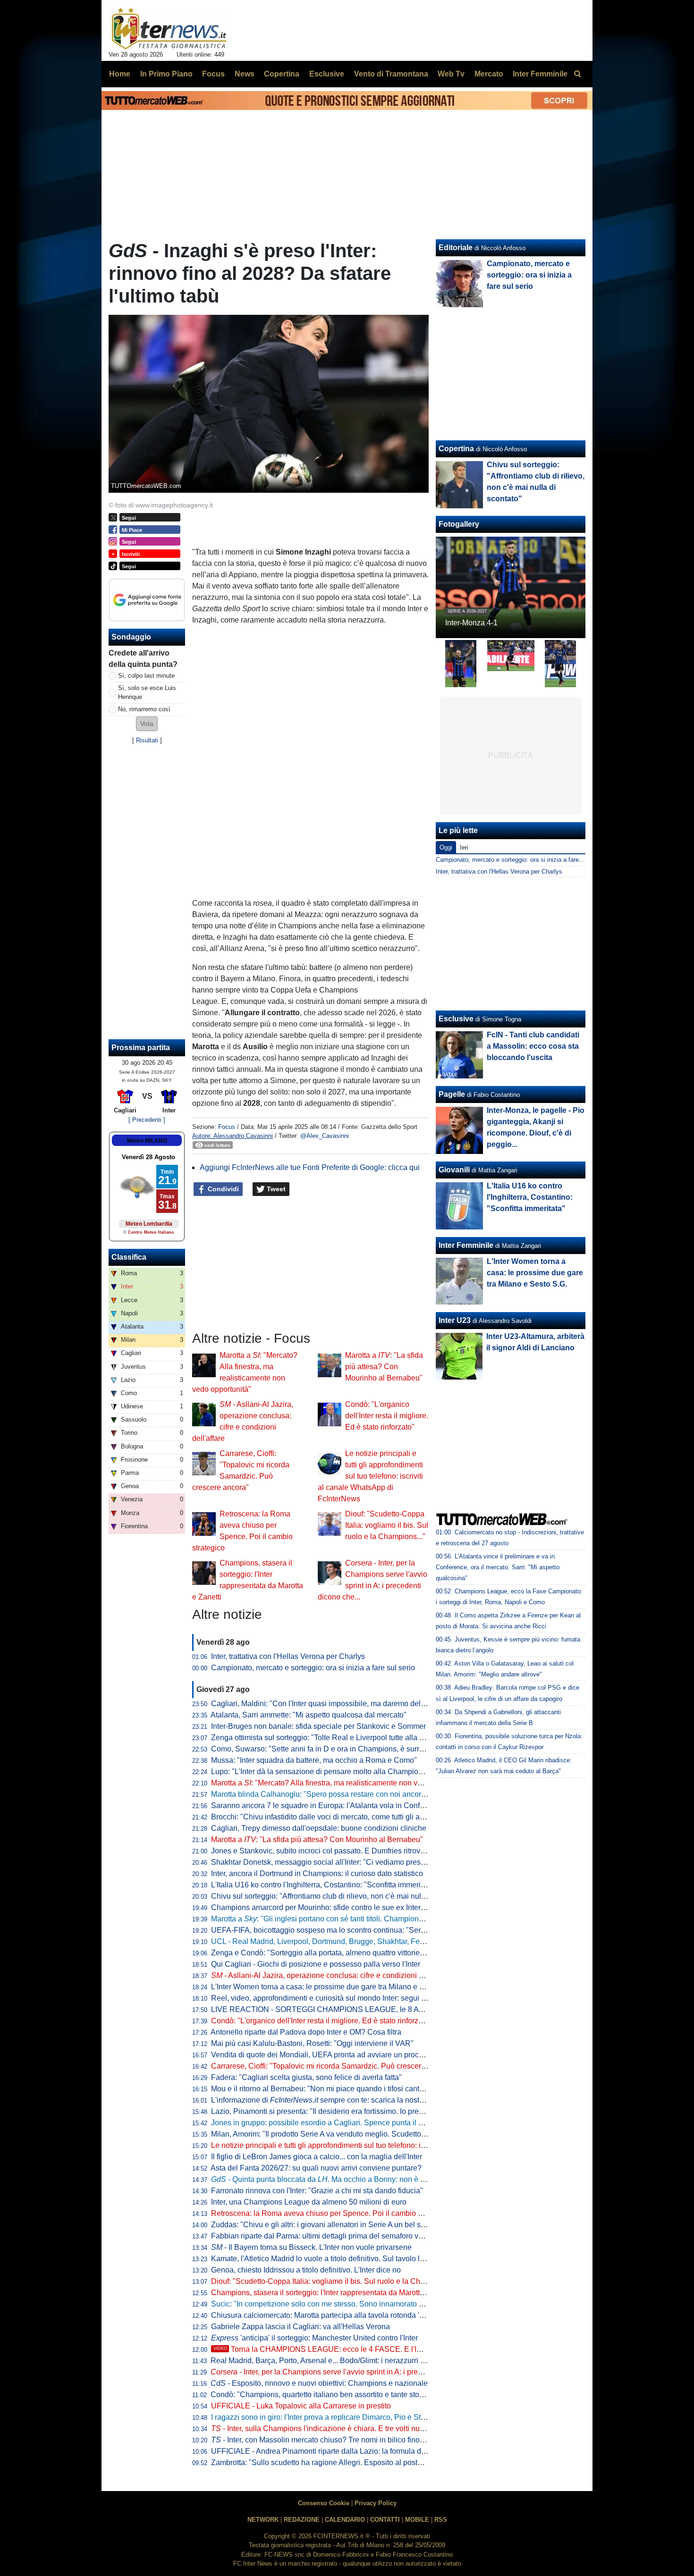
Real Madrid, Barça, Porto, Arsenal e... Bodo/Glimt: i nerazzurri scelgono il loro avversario (359, 2361)
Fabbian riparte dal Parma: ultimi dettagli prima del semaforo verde (322, 2236)
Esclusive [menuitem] (327, 74)
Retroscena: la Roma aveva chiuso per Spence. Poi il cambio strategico (331, 2213)
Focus (227, 1127)
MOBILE (417, 2520)
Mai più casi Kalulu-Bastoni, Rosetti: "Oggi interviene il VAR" (312, 2043)
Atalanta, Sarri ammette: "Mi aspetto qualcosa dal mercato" (309, 1715)
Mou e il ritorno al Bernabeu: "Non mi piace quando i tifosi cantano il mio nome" (343, 2089)
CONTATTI (385, 2520)
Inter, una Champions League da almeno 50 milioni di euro (309, 2202)
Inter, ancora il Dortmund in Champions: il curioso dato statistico (317, 1873)
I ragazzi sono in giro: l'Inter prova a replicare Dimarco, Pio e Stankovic (329, 2417)
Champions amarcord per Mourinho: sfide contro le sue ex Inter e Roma (330, 1907)
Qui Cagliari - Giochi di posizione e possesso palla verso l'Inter (316, 1964)
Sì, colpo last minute (146, 676)
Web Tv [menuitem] (451, 74)
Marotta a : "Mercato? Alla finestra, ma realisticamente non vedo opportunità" (342, 1783)
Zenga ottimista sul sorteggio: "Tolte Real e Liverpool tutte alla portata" (328, 1738)
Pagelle (452, 1094)
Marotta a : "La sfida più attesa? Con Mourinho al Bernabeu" (384, 1367)
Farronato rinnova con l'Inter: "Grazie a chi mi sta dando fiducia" (317, 2191)
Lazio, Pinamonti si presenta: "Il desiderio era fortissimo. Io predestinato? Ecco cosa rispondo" (368, 2111)
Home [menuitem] (120, 74)
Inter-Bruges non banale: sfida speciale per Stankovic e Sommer (318, 1726)
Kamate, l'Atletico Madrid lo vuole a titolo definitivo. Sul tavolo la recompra (334, 2259)
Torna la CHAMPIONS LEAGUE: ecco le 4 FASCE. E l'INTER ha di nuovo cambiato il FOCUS (380, 2349)
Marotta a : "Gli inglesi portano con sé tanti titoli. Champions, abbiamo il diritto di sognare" (366, 1919)
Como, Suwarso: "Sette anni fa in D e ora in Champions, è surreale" (324, 1749)
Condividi (222, 1189)
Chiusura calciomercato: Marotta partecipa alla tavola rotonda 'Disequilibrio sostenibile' (356, 2315)
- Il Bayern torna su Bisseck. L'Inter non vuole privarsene (311, 2247)
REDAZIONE (302, 2520)
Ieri (464, 847)
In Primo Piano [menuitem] (166, 74)
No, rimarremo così (144, 709)
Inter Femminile (466, 1245)
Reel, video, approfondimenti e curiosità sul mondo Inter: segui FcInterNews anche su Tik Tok (366, 1998)
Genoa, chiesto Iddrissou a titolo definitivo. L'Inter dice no (306, 2270)
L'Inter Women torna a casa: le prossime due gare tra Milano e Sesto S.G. (333, 1987)
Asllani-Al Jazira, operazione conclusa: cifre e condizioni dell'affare (331, 1975)
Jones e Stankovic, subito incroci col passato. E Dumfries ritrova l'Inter (328, 1851)
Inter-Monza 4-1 (471, 623)
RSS (441, 2520)
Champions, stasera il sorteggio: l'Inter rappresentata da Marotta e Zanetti (333, 2293)
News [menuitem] (245, 74)
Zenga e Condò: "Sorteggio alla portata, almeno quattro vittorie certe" (326, 1953)
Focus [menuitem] (213, 74)
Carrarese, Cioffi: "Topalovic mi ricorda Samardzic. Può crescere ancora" (332, 2066)
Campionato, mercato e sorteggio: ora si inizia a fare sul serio (313, 1668)
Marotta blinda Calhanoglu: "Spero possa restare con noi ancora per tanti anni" (342, 1794)
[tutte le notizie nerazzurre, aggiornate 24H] (169, 29)
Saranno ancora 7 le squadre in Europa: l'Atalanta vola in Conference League (341, 1806)
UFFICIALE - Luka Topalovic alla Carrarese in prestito (301, 2406)
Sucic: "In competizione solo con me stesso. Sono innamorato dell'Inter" (330, 2304)
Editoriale (456, 248)
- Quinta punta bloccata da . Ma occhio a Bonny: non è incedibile (332, 2179)
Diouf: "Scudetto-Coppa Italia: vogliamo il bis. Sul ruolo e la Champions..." (387, 1525)
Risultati (147, 740)
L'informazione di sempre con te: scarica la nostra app (326, 2100)
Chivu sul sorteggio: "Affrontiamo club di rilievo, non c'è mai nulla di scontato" (340, 1896)
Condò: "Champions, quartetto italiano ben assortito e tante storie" (321, 2395)
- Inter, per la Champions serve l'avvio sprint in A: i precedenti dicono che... (349, 2372)
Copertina (456, 449)
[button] (147, 724)
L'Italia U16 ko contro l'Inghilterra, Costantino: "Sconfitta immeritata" (323, 1885)
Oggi (446, 847)
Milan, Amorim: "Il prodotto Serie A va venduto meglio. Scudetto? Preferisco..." (340, 2134)
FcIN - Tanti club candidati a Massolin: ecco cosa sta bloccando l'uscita (533, 1046)
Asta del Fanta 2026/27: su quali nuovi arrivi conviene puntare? (316, 2168)
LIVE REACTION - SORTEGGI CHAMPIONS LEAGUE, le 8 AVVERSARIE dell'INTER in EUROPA (377, 2009)
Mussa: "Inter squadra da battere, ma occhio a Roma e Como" (314, 1760)
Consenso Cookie (324, 2503)
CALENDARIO (345, 2520)
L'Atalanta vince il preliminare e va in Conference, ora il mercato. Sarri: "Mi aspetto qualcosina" (498, 1567)
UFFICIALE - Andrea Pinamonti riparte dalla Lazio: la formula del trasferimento (342, 2451)
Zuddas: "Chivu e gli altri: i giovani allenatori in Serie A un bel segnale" (329, 2225)
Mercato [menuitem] (489, 74)
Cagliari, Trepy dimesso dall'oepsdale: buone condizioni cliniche (319, 1828)
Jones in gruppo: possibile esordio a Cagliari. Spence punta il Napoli (326, 2123)
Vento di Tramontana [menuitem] (391, 74)
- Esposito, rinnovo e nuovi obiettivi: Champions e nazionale (319, 2383)
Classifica (129, 1257)
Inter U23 (455, 1320)
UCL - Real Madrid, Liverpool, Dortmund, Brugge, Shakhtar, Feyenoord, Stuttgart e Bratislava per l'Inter (382, 1941)
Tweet (275, 1189)
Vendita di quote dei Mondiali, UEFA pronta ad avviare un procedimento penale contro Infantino (370, 2055)
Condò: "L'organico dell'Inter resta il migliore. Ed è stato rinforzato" (387, 1416)
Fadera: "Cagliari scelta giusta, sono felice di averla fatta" (306, 2077)
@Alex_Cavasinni (325, 1136)
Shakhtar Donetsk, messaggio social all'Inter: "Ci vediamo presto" (320, 1862)
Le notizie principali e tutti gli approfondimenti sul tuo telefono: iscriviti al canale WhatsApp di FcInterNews (370, 1476)
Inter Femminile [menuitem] (540, 74)
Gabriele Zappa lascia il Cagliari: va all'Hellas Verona (300, 2327)
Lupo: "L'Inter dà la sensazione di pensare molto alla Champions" (320, 1772)
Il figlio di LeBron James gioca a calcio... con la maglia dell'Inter (317, 2157)
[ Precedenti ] (147, 1120)
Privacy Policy (376, 2503)
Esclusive (456, 1019)
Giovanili (454, 1170)
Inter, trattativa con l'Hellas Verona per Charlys (288, 1656)
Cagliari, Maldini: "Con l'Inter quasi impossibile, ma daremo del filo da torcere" (341, 1704)
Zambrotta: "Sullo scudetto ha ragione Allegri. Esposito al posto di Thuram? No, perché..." (360, 2462)
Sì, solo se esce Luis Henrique (147, 692)
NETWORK (263, 2520)
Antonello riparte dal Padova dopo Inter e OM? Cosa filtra (306, 2032)
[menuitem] (577, 74)
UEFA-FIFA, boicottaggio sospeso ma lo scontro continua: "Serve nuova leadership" (351, 1930)
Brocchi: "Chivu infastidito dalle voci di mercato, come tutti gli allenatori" (330, 1817)
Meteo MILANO (147, 1141)
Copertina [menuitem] (282, 74)
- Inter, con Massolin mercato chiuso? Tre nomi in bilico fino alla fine (330, 2440)
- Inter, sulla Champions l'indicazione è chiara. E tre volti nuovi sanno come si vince (355, 2429)
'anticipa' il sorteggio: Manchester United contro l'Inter (314, 2338)
